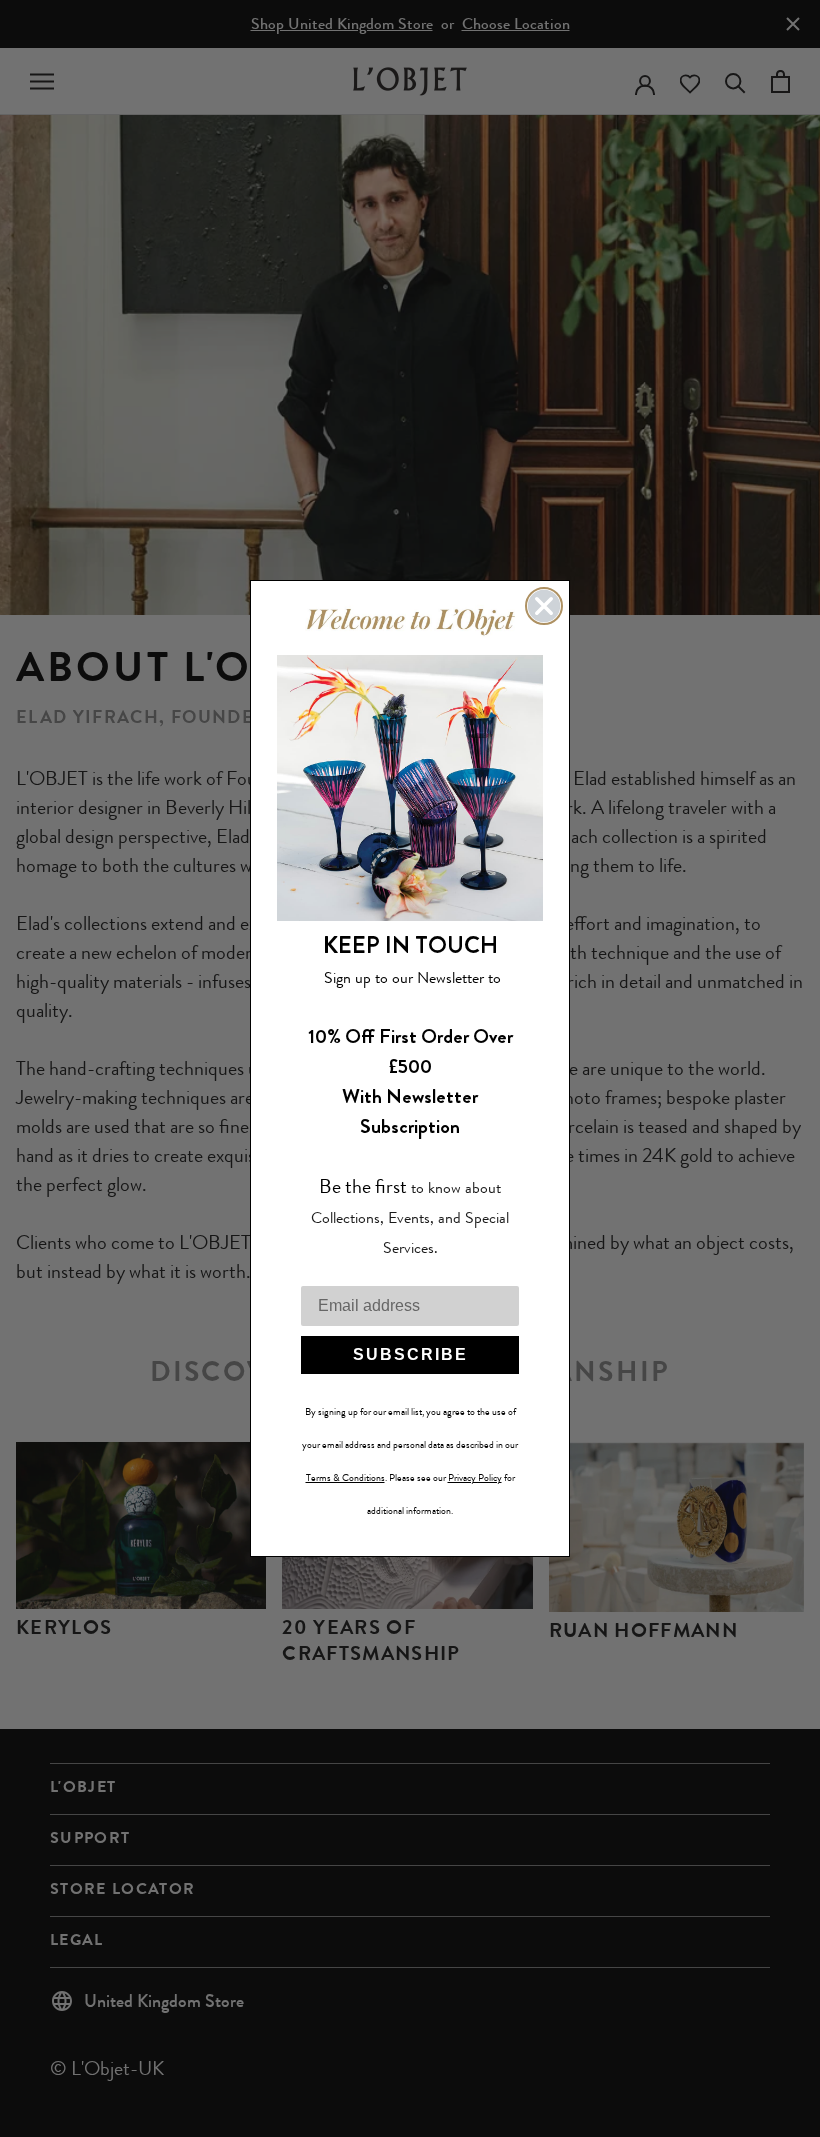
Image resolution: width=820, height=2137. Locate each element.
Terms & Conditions (345, 1478)
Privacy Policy (475, 1478)
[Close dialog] (544, 606)
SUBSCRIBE (410, 1354)
